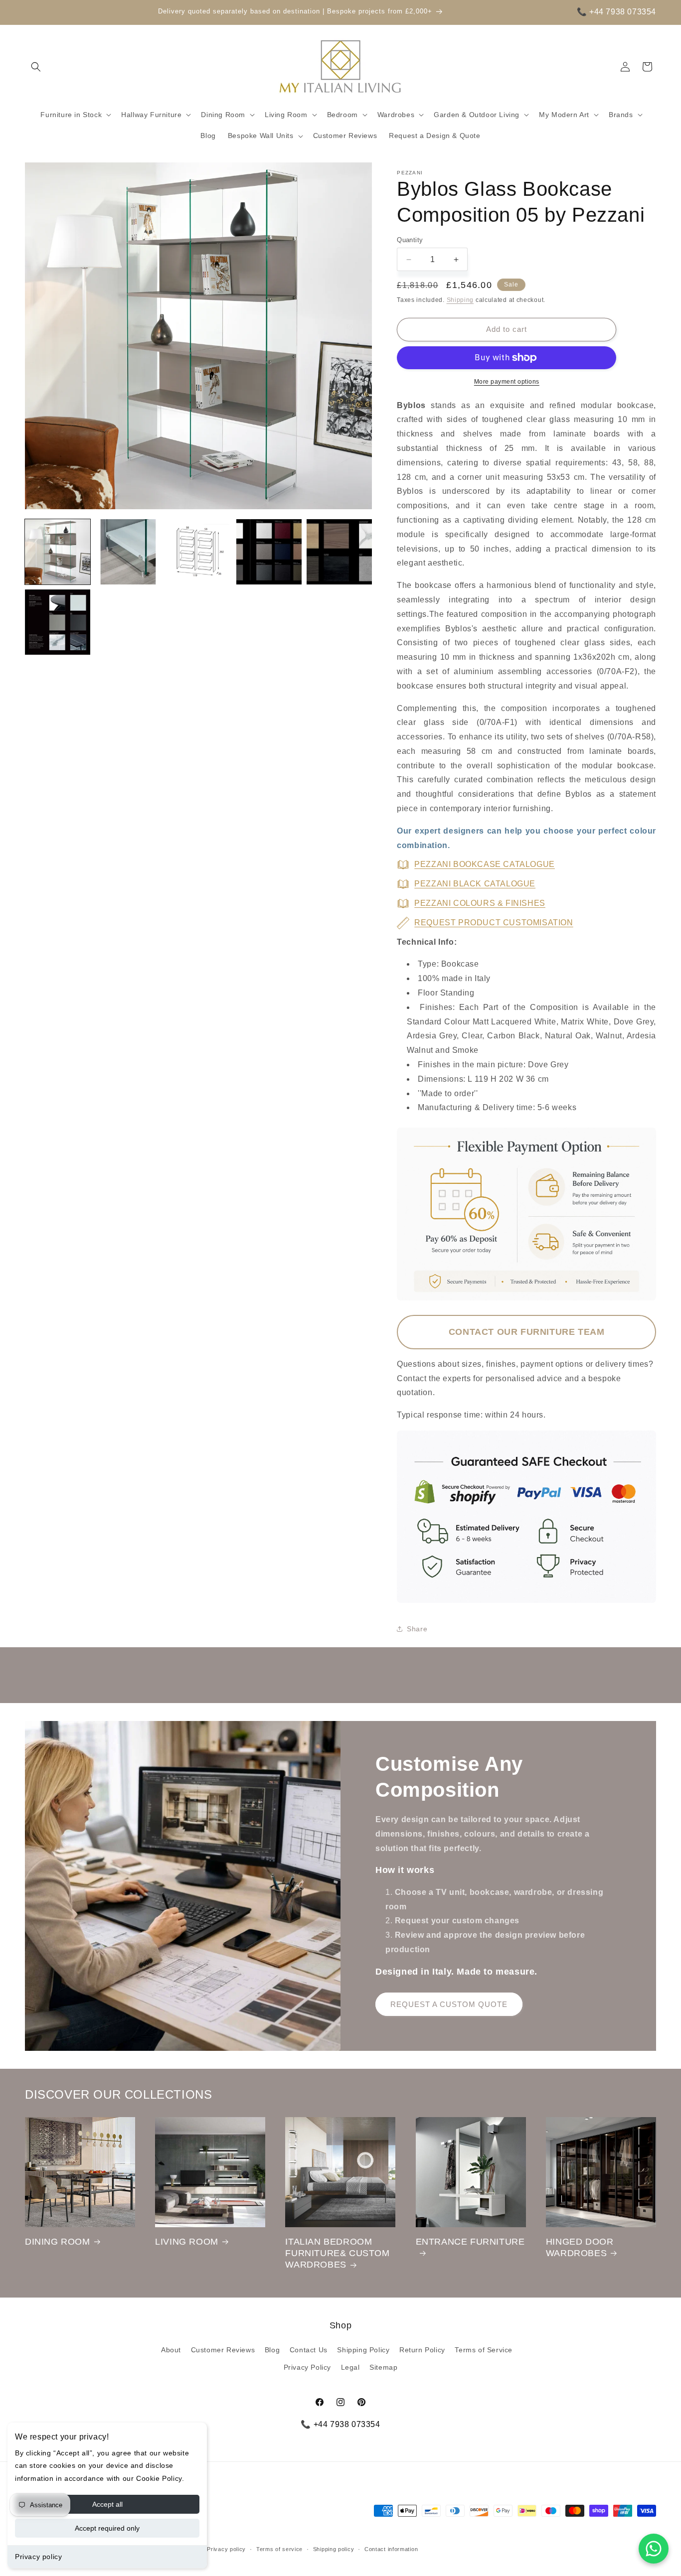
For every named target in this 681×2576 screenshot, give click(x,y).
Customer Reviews (223, 2350)
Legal (350, 2367)
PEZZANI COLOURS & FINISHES (480, 903)
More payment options (507, 382)
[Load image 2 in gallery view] (128, 552)
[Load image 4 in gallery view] (269, 552)
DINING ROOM (58, 2242)
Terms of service (279, 2549)
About (171, 2350)
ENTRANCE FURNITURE (470, 2242)
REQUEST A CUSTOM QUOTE (449, 2004)
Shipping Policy (363, 2350)
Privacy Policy (307, 2367)
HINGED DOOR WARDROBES (580, 2247)
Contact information (391, 2549)
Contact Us (309, 2350)
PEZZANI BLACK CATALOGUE (475, 884)
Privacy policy (38, 2557)
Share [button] (417, 1629)
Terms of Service (484, 2350)
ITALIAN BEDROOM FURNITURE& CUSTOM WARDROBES (337, 2253)
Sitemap (383, 2367)
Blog (272, 2350)
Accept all (107, 2504)
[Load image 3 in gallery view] (199, 552)
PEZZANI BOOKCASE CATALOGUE (485, 864)
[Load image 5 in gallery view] (339, 552)
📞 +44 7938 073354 (616, 12)
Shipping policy (334, 2549)
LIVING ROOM (187, 2242)
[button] (36, 67)
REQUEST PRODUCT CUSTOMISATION (494, 923)
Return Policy (422, 2350)
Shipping (460, 300)
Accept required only (107, 2528)
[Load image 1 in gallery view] (58, 552)
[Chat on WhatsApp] (654, 2549)
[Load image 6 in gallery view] (58, 622)
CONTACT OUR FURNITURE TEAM (527, 1332)
